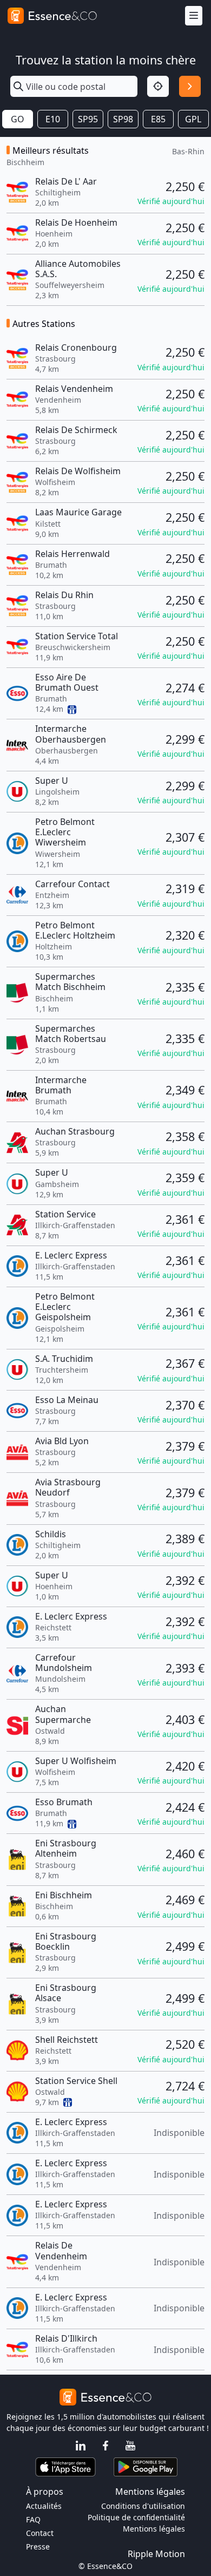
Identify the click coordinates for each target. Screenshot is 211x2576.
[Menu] (194, 16)
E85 (158, 119)
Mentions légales (154, 2529)
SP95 (88, 119)
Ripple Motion (156, 2554)
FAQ (33, 2519)
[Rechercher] (190, 87)
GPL (193, 119)
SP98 (123, 119)
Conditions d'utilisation (143, 2506)
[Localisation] (158, 87)
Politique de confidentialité (136, 2517)
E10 (53, 119)
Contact (40, 2533)
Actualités (44, 2506)
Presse (38, 2546)
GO (18, 119)
